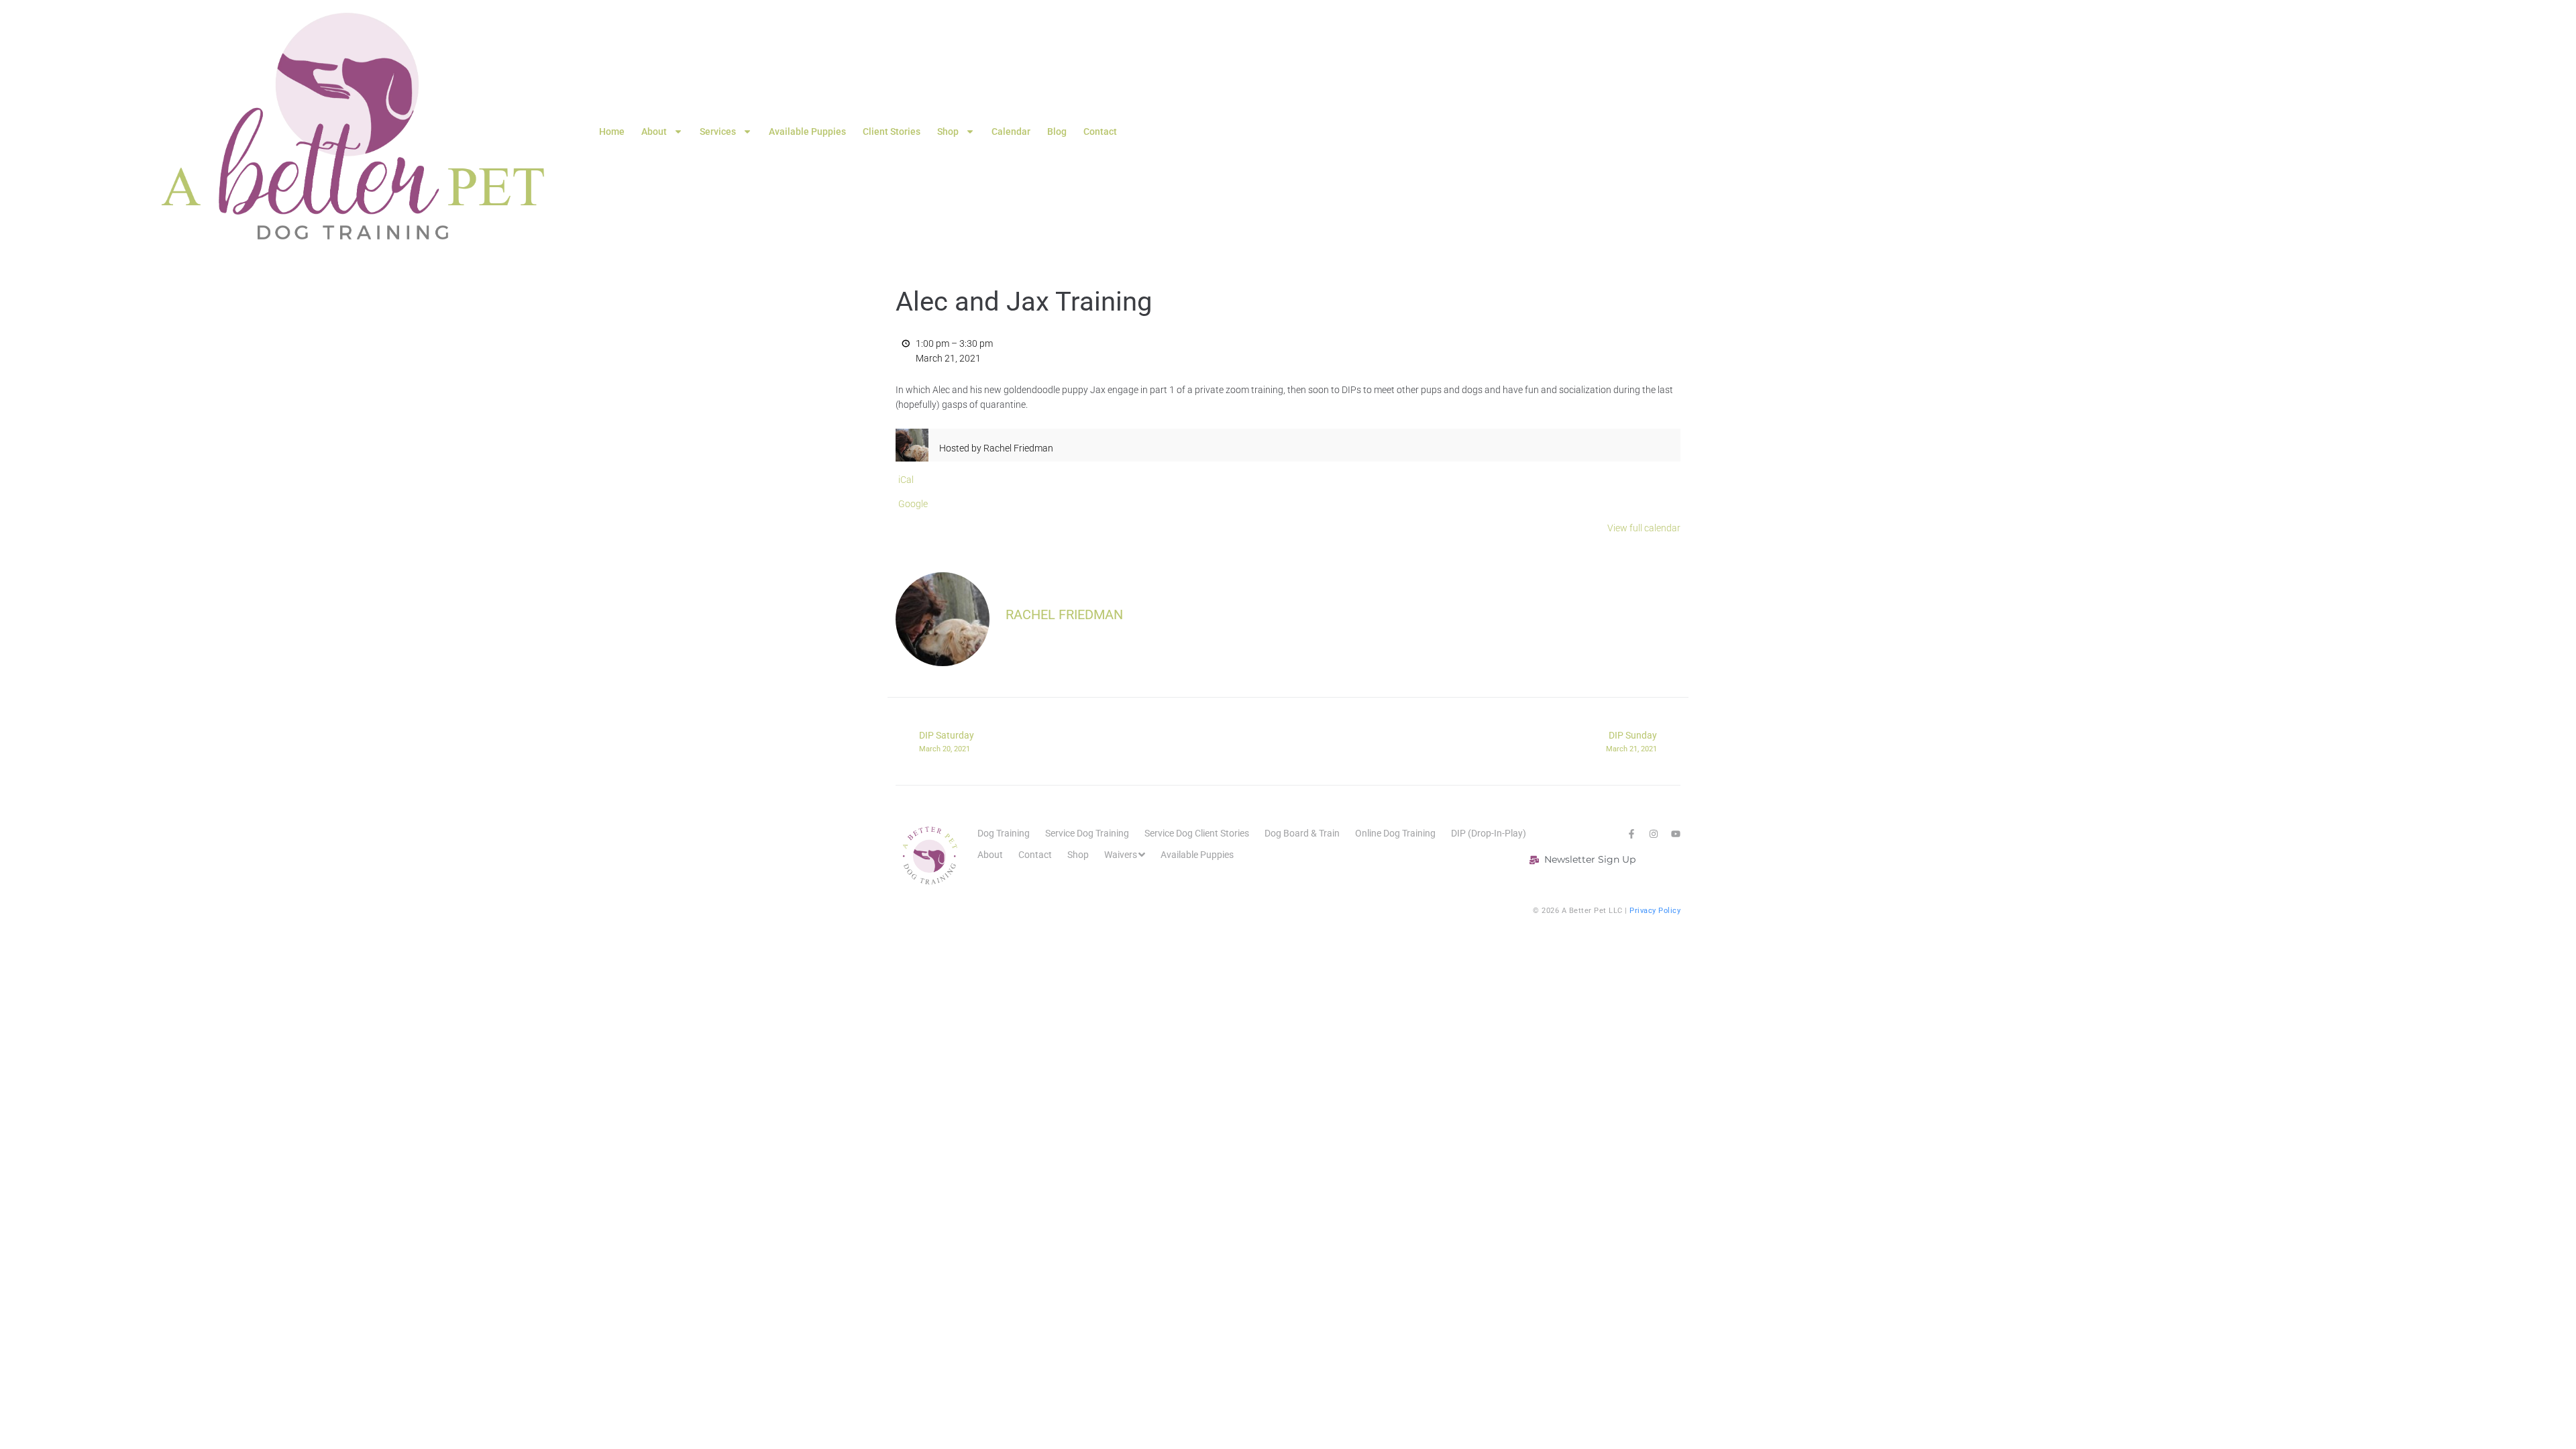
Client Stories (892, 131)
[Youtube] (1676, 834)
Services (718, 131)
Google (913, 504)
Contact (1100, 131)
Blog (1057, 131)
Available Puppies (807, 131)
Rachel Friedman (1064, 614)
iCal (906, 480)
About (654, 131)
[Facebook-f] (1631, 834)
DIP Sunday (1631, 741)
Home (612, 131)
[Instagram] (1654, 834)
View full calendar (1644, 528)
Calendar (1011, 131)
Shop (948, 131)
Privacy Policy (1655, 911)
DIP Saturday (947, 741)
